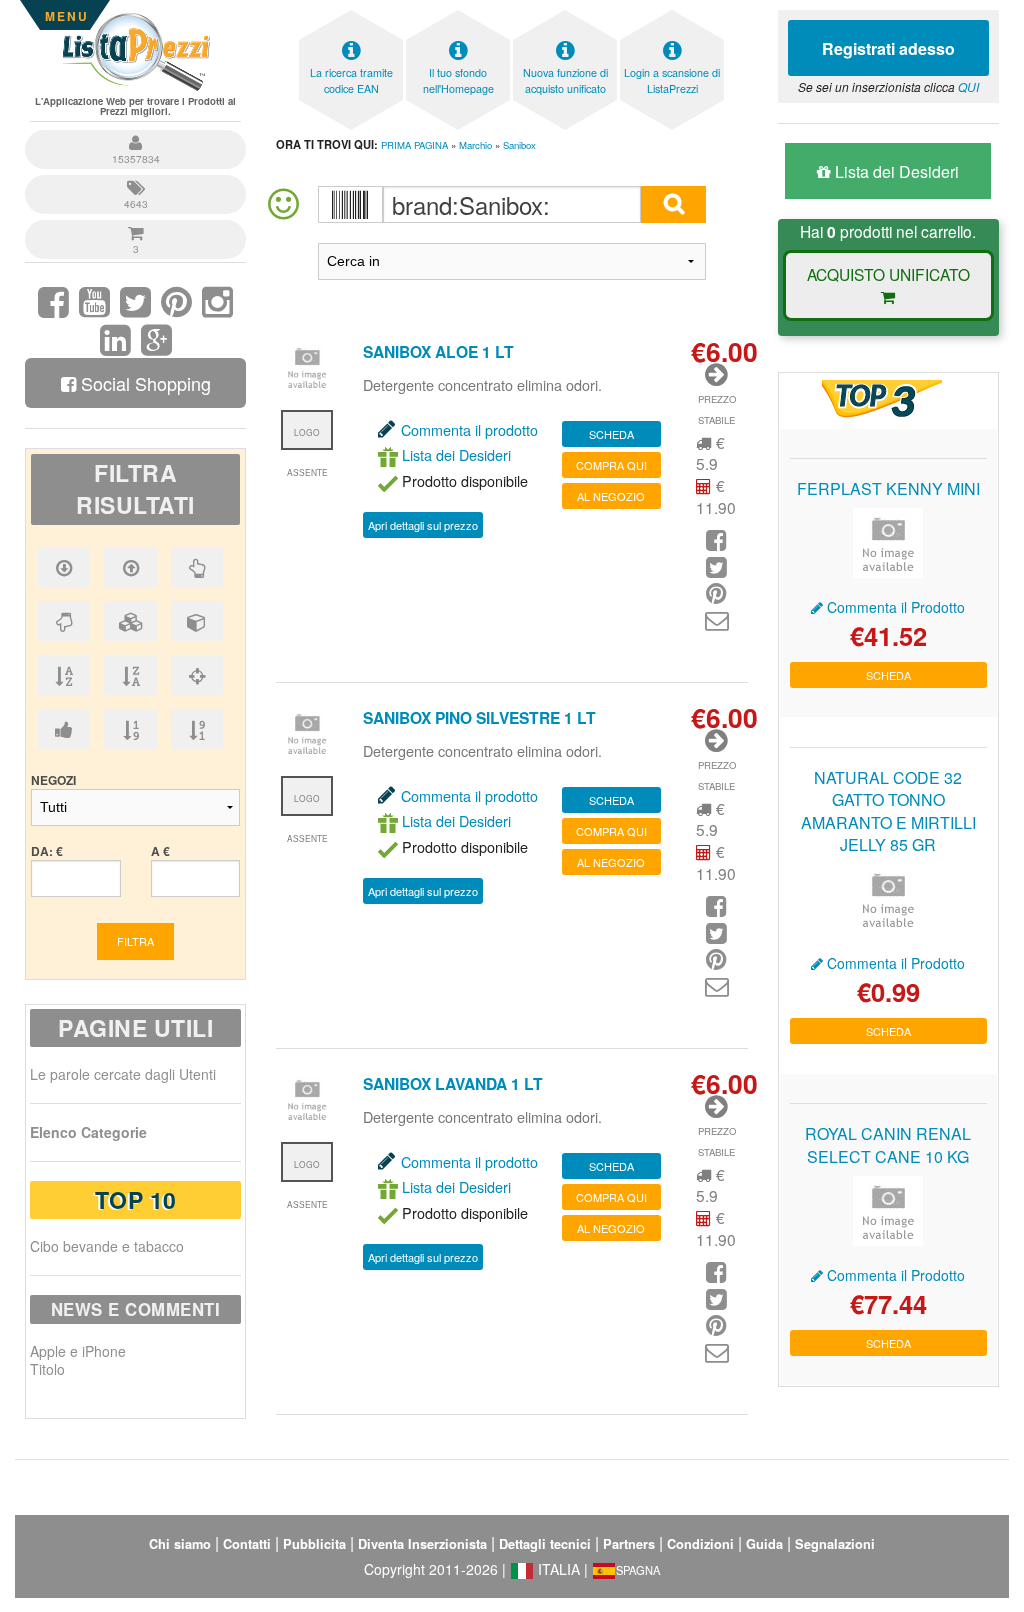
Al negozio (611, 496)
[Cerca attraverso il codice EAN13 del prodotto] (350, 204)
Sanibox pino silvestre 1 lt (479, 717)
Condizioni (700, 1544)
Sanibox (519, 145)
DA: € (47, 851)
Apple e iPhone (78, 1351)
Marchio (475, 145)
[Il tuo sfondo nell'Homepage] (458, 15)
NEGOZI (53, 780)
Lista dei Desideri (454, 454)
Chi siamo (180, 1544)
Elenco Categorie (88, 1132)
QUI (968, 86)
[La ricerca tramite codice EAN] (351, 15)
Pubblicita (314, 1544)
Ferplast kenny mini (888, 488)
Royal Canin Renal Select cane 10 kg (888, 1144)
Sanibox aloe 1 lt (438, 351)
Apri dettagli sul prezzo (423, 525)
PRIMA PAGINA (414, 145)
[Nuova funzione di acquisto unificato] (565, 15)
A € (160, 851)
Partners (629, 1544)
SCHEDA (611, 434)
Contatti (247, 1544)
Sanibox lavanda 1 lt (453, 1083)
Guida (764, 1544)
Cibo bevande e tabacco (107, 1246)
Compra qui (611, 465)
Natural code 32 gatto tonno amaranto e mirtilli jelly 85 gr (888, 811)
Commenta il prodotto (469, 429)
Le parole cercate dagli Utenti (123, 1074)
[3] (135, 222)
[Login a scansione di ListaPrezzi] (672, 15)
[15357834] (135, 132)
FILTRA (135, 941)
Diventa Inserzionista (422, 1544)
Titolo (47, 1369)
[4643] (135, 177)
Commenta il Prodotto (894, 607)
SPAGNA (638, 1570)
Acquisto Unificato (888, 274)
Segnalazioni (835, 1544)
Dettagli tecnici (545, 1544)
